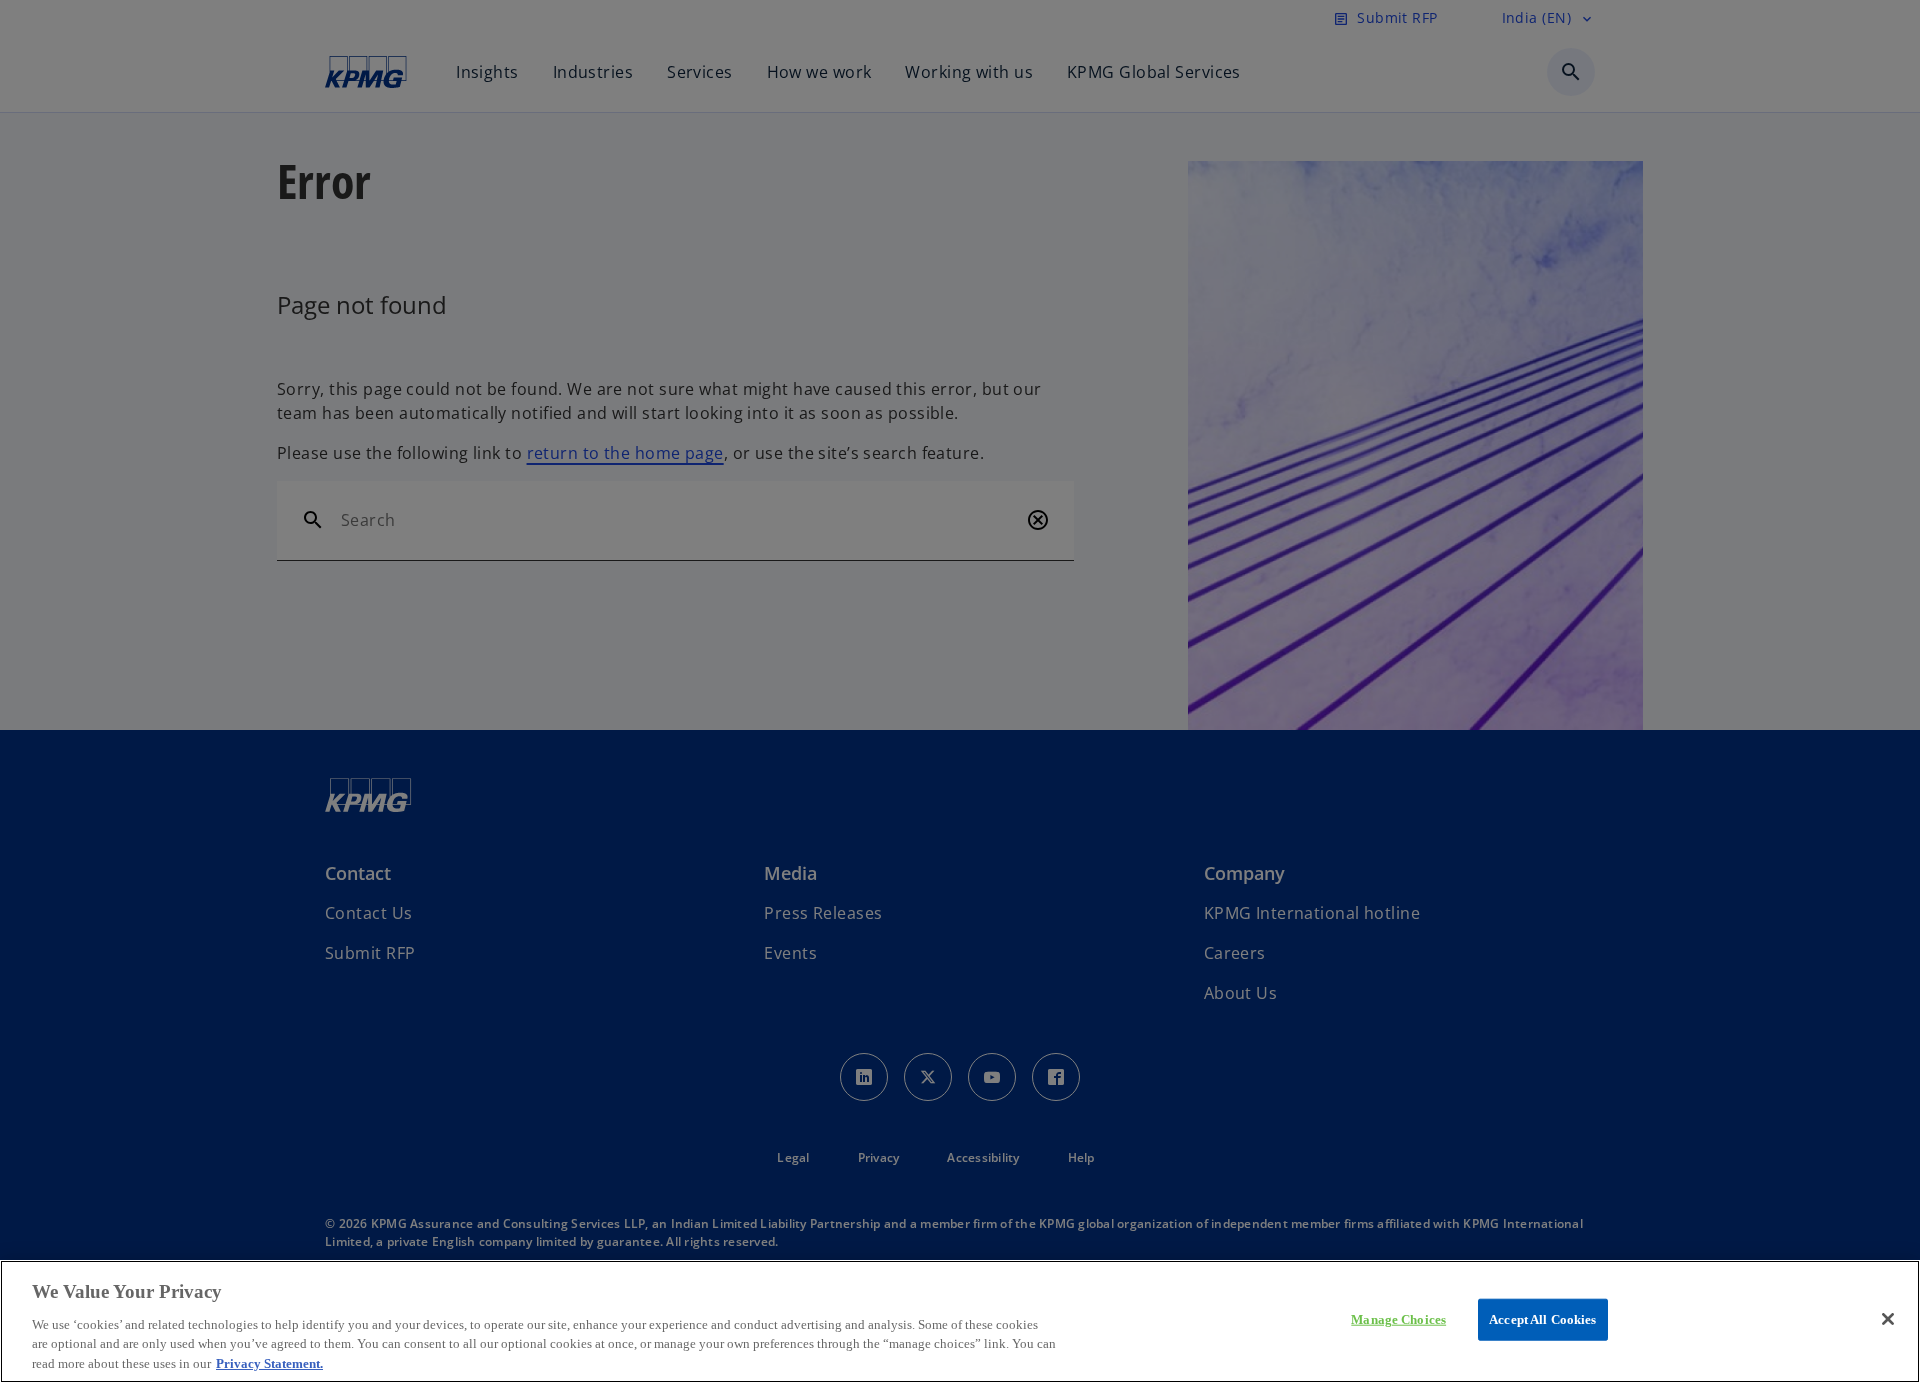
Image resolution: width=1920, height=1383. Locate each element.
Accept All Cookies (1542, 1319)
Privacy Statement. (269, 1362)
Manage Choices (1398, 1319)
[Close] (1888, 1319)
